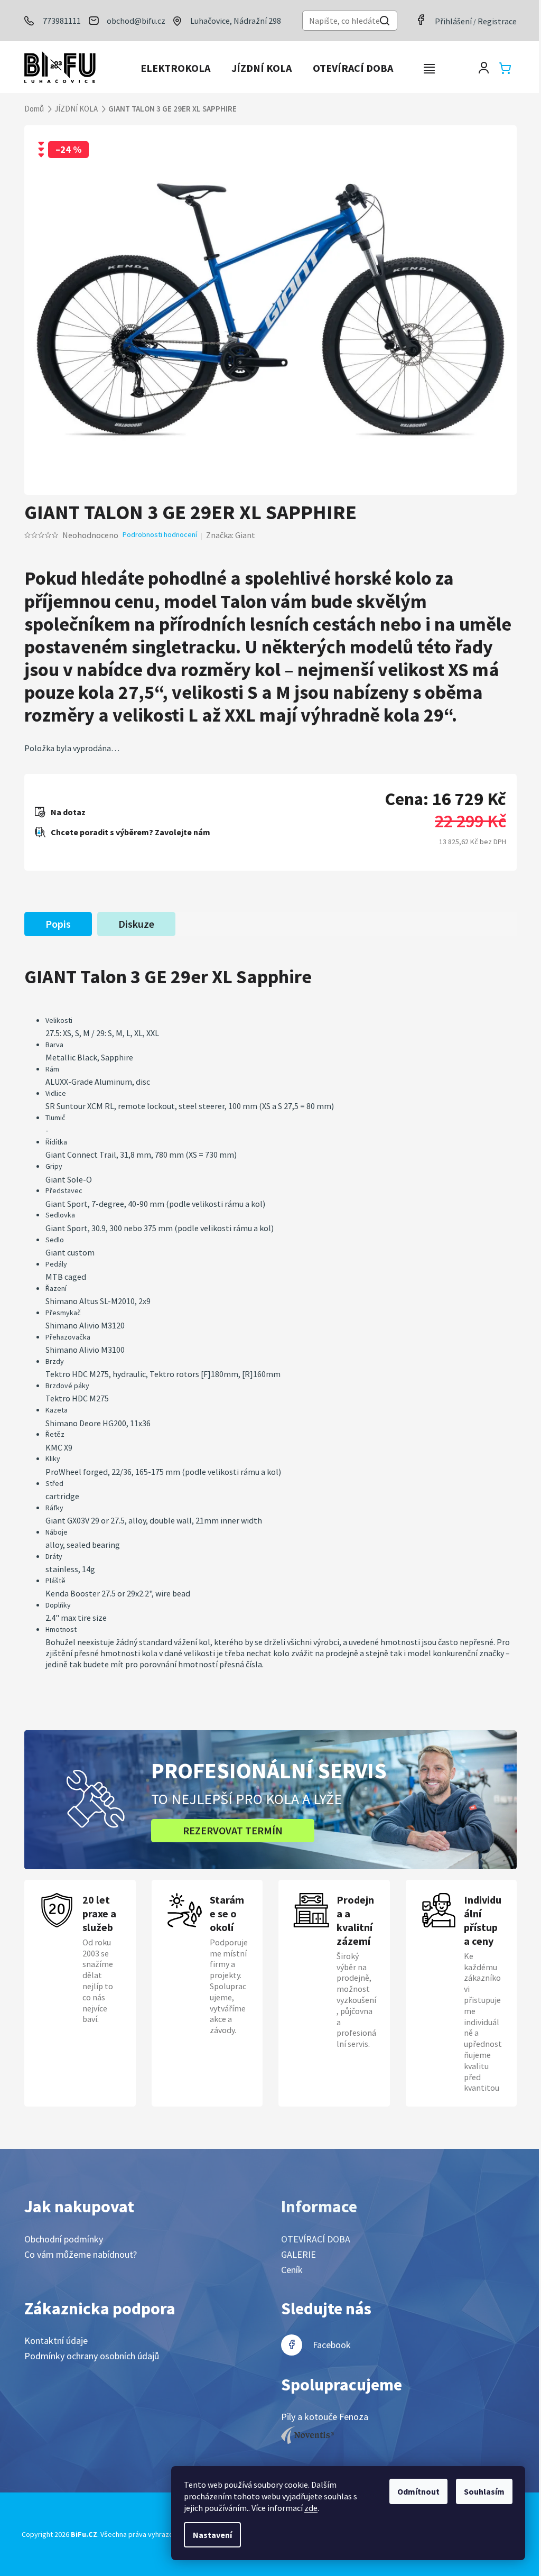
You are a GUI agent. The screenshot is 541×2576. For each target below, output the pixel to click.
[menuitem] (175, 68)
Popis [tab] (58, 924)
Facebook (332, 2345)
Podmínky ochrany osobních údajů (92, 2356)
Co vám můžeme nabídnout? (81, 2254)
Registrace (497, 21)
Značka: (231, 535)
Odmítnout (418, 2491)
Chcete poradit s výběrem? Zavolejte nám (130, 832)
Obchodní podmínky (64, 2239)
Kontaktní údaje (56, 2340)
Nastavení (212, 2535)
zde (311, 2508)
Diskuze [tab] (136, 924)
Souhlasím (484, 2491)
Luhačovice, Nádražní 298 (236, 21)
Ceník (292, 2270)
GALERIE (299, 2254)
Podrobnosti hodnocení (160, 534)
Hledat (385, 22)
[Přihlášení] (484, 68)
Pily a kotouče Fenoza (325, 2417)
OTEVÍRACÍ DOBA (316, 2239)
